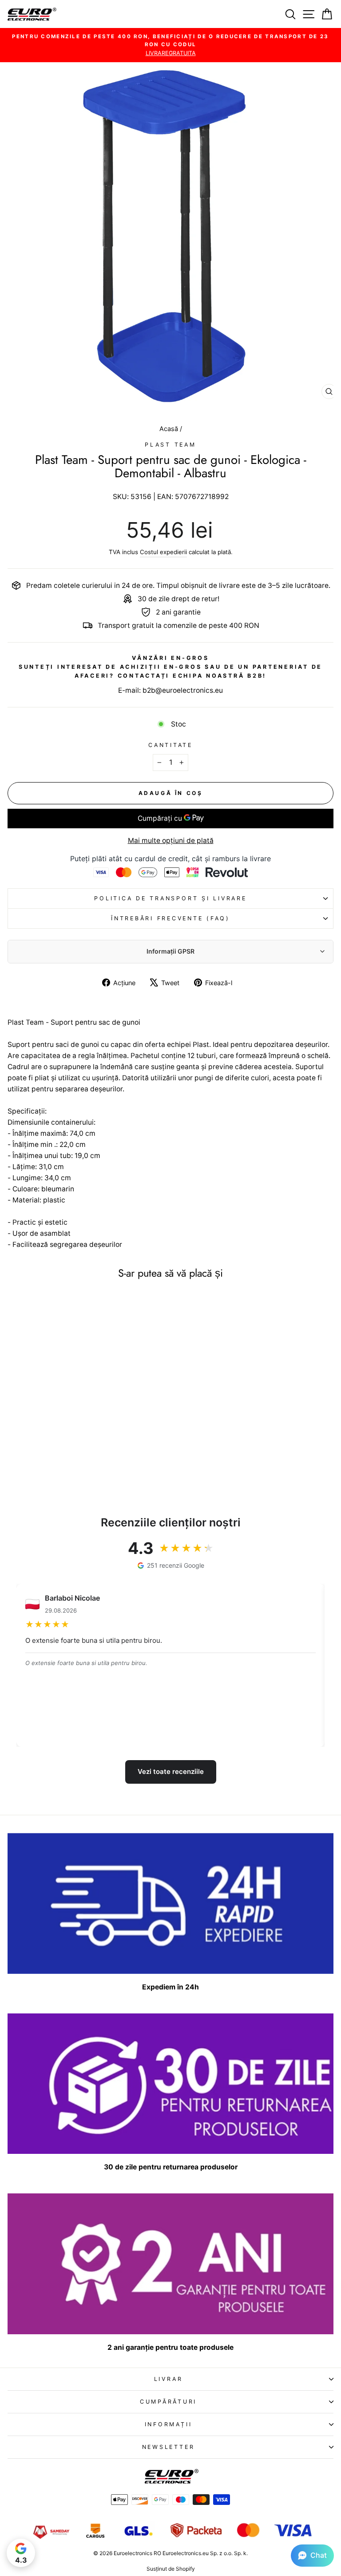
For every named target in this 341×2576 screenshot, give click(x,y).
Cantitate (170, 745)
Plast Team (170, 445)
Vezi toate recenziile (171, 1771)
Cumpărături (168, 2402)
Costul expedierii (163, 552)
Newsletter (169, 2447)
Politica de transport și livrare (170, 898)
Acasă (170, 429)
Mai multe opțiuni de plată (171, 841)
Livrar (169, 2379)
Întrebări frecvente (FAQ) (170, 918)
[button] (312, 2556)
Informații (169, 2424)
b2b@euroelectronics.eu (183, 690)
